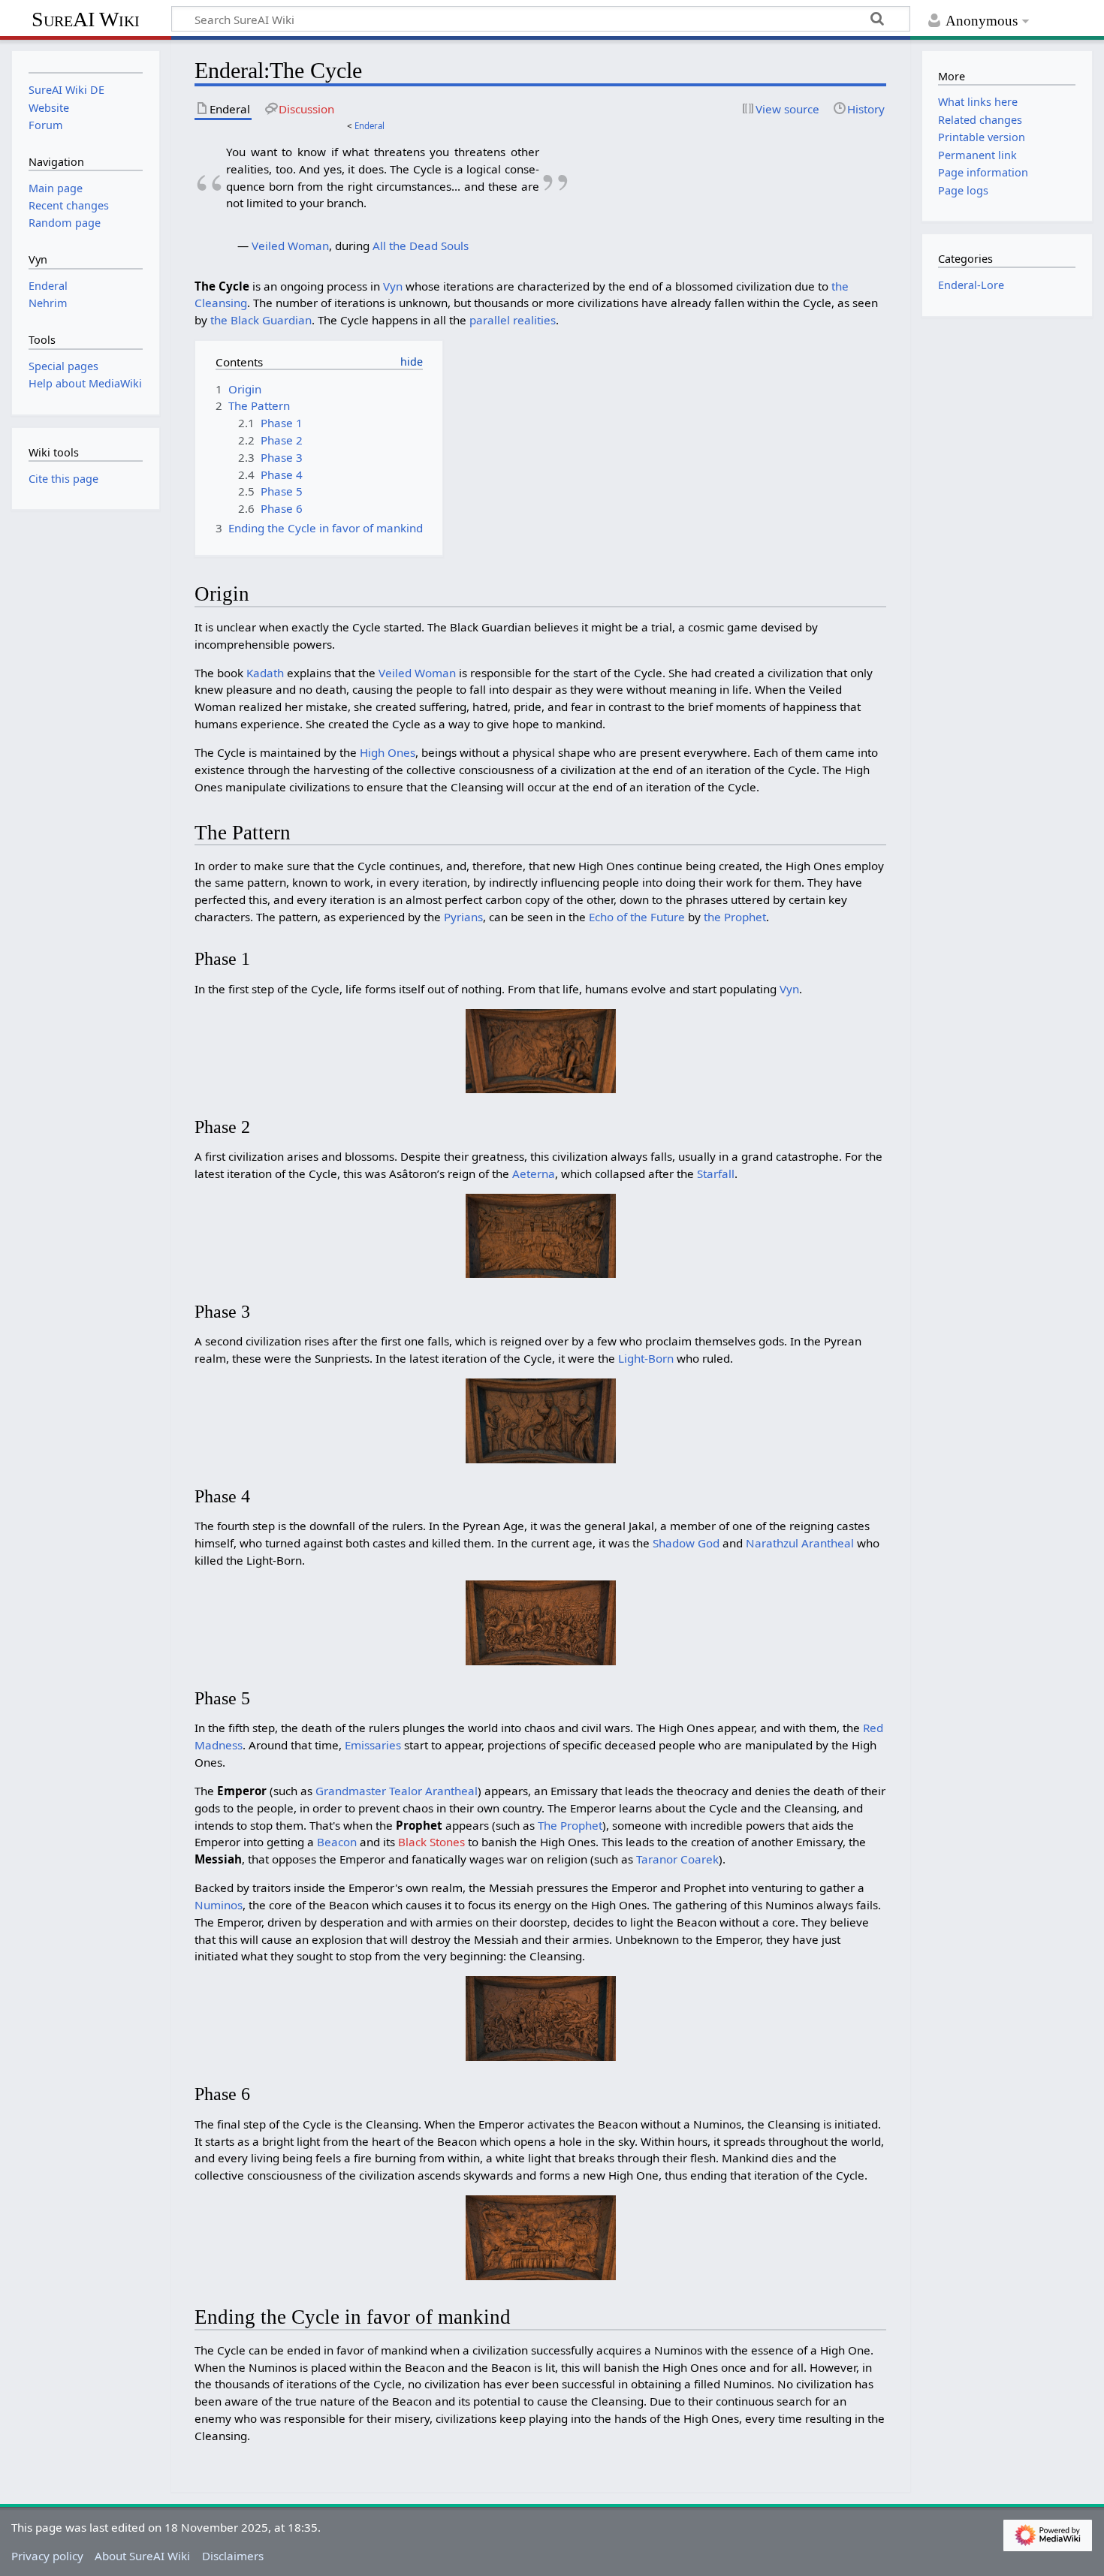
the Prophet (735, 917)
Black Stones (431, 1842)
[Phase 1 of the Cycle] (541, 1050)
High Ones (388, 752)
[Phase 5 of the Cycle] (541, 2017)
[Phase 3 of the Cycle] (541, 1419)
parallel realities (513, 320)
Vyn (393, 286)
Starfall (716, 1174)
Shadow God (686, 1543)
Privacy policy (47, 2556)
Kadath (265, 673)
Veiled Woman (290, 246)
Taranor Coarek (677, 1859)
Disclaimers (233, 2556)
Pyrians (463, 917)
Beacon (337, 1842)
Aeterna (534, 1174)
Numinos (219, 1905)
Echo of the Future (637, 917)
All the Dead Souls (421, 246)
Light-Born (646, 1358)
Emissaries (373, 1745)
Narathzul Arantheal (800, 1543)
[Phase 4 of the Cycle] (541, 1621)
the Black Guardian (261, 320)
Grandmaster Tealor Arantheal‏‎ (397, 1791)
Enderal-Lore (971, 285)
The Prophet (570, 1825)
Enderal (370, 126)
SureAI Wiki (86, 19)
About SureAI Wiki (142, 2556)
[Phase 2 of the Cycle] (541, 1234)
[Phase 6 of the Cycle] (541, 2237)
